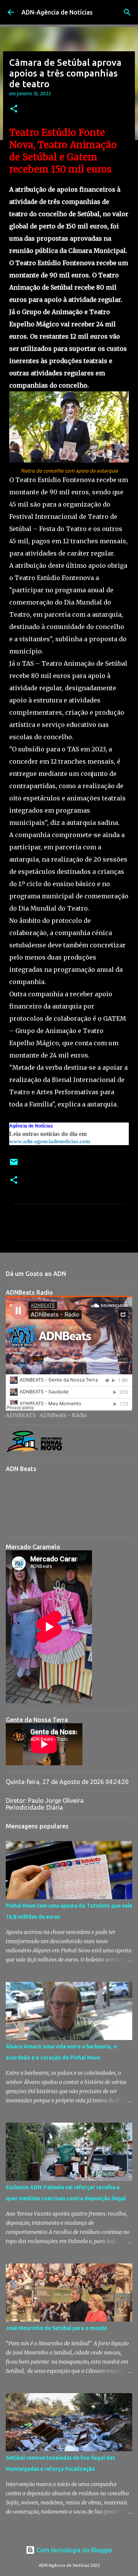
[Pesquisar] (127, 12)
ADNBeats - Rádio (63, 1415)
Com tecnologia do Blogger (74, 2550)
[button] (14, 109)
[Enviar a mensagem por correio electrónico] (14, 1165)
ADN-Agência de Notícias (57, 12)
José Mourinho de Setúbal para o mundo (57, 2328)
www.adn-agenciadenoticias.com (50, 1141)
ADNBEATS (21, 1415)
